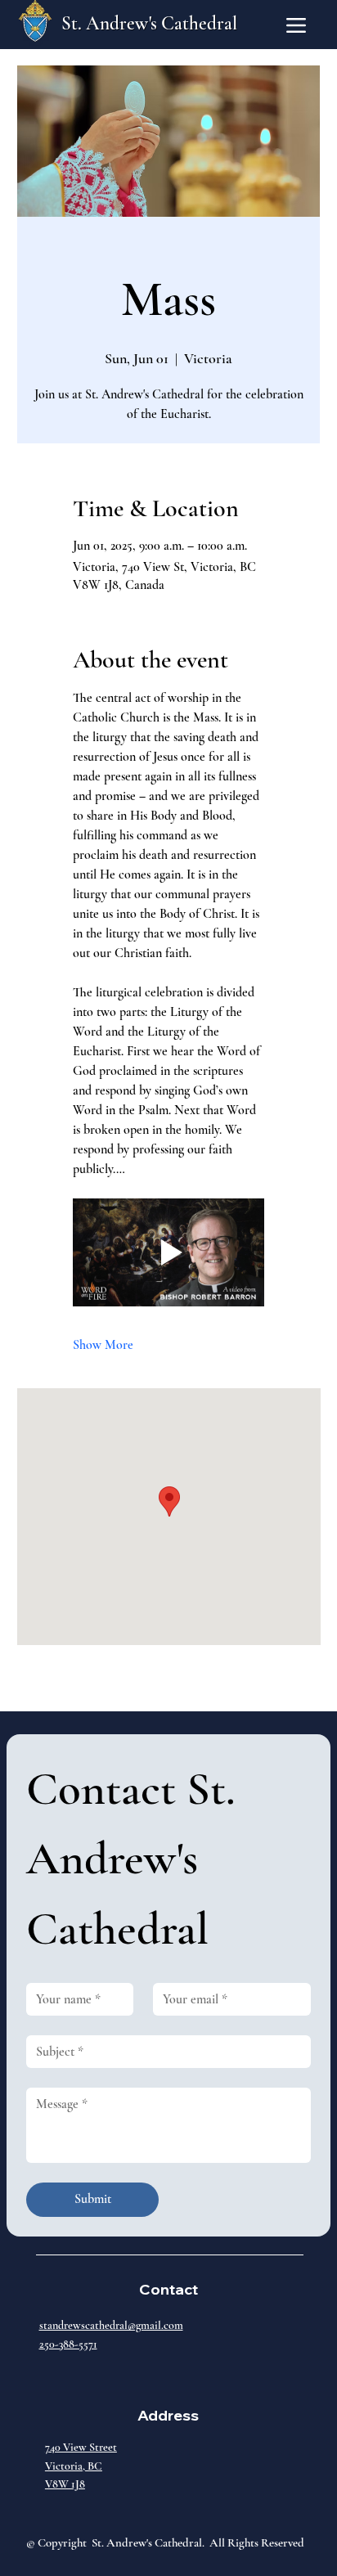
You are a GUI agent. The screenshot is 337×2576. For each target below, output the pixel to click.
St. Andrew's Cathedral (149, 24)
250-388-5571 (68, 2344)
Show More (103, 1345)
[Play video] (169, 1252)
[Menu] (296, 25)
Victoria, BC (74, 2466)
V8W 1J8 (65, 2484)
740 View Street (81, 2447)
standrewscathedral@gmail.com (111, 2325)
